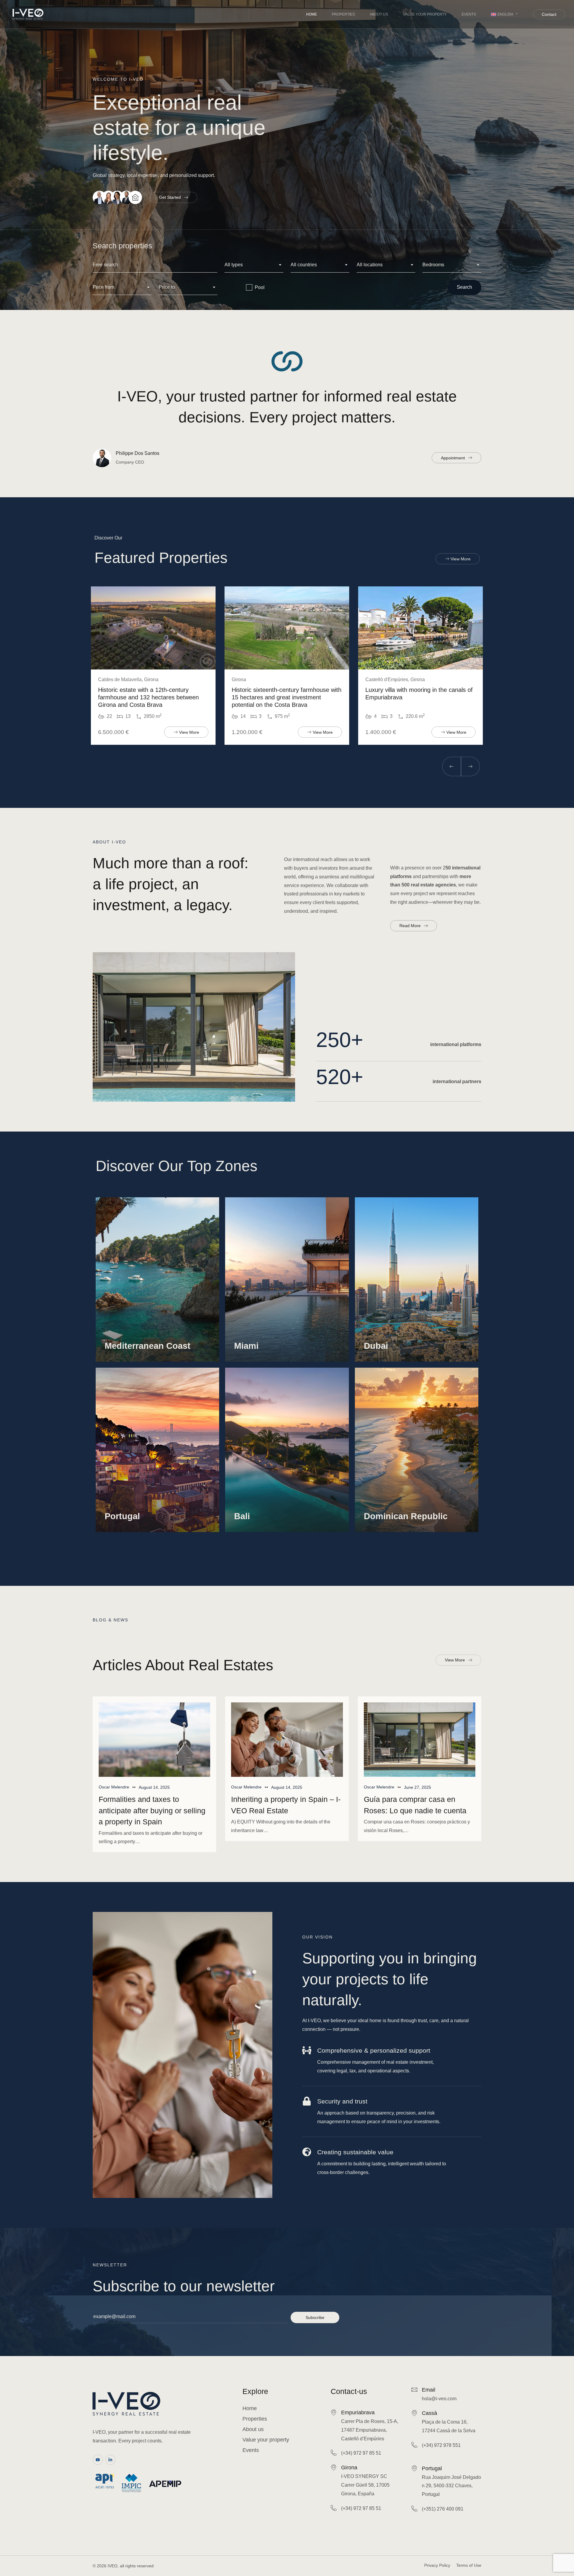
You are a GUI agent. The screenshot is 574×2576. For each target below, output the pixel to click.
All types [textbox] (234, 265)
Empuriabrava (358, 2413)
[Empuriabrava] (334, 2412)
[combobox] (254, 265)
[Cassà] (414, 2413)
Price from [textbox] (103, 287)
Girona (349, 2468)
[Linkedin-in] (111, 2460)
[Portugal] (414, 2468)
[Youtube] (98, 2460)
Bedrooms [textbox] (433, 265)
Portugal (432, 2468)
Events (469, 14)
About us (379, 14)
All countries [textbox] (304, 265)
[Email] (414, 2390)
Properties (343, 14)
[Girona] (334, 2467)
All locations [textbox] (370, 265)
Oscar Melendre (114, 1787)
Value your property (425, 14)
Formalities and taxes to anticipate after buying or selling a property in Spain (152, 1810)
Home (312, 14)
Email (429, 2390)
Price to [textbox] (167, 287)
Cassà (429, 2413)
